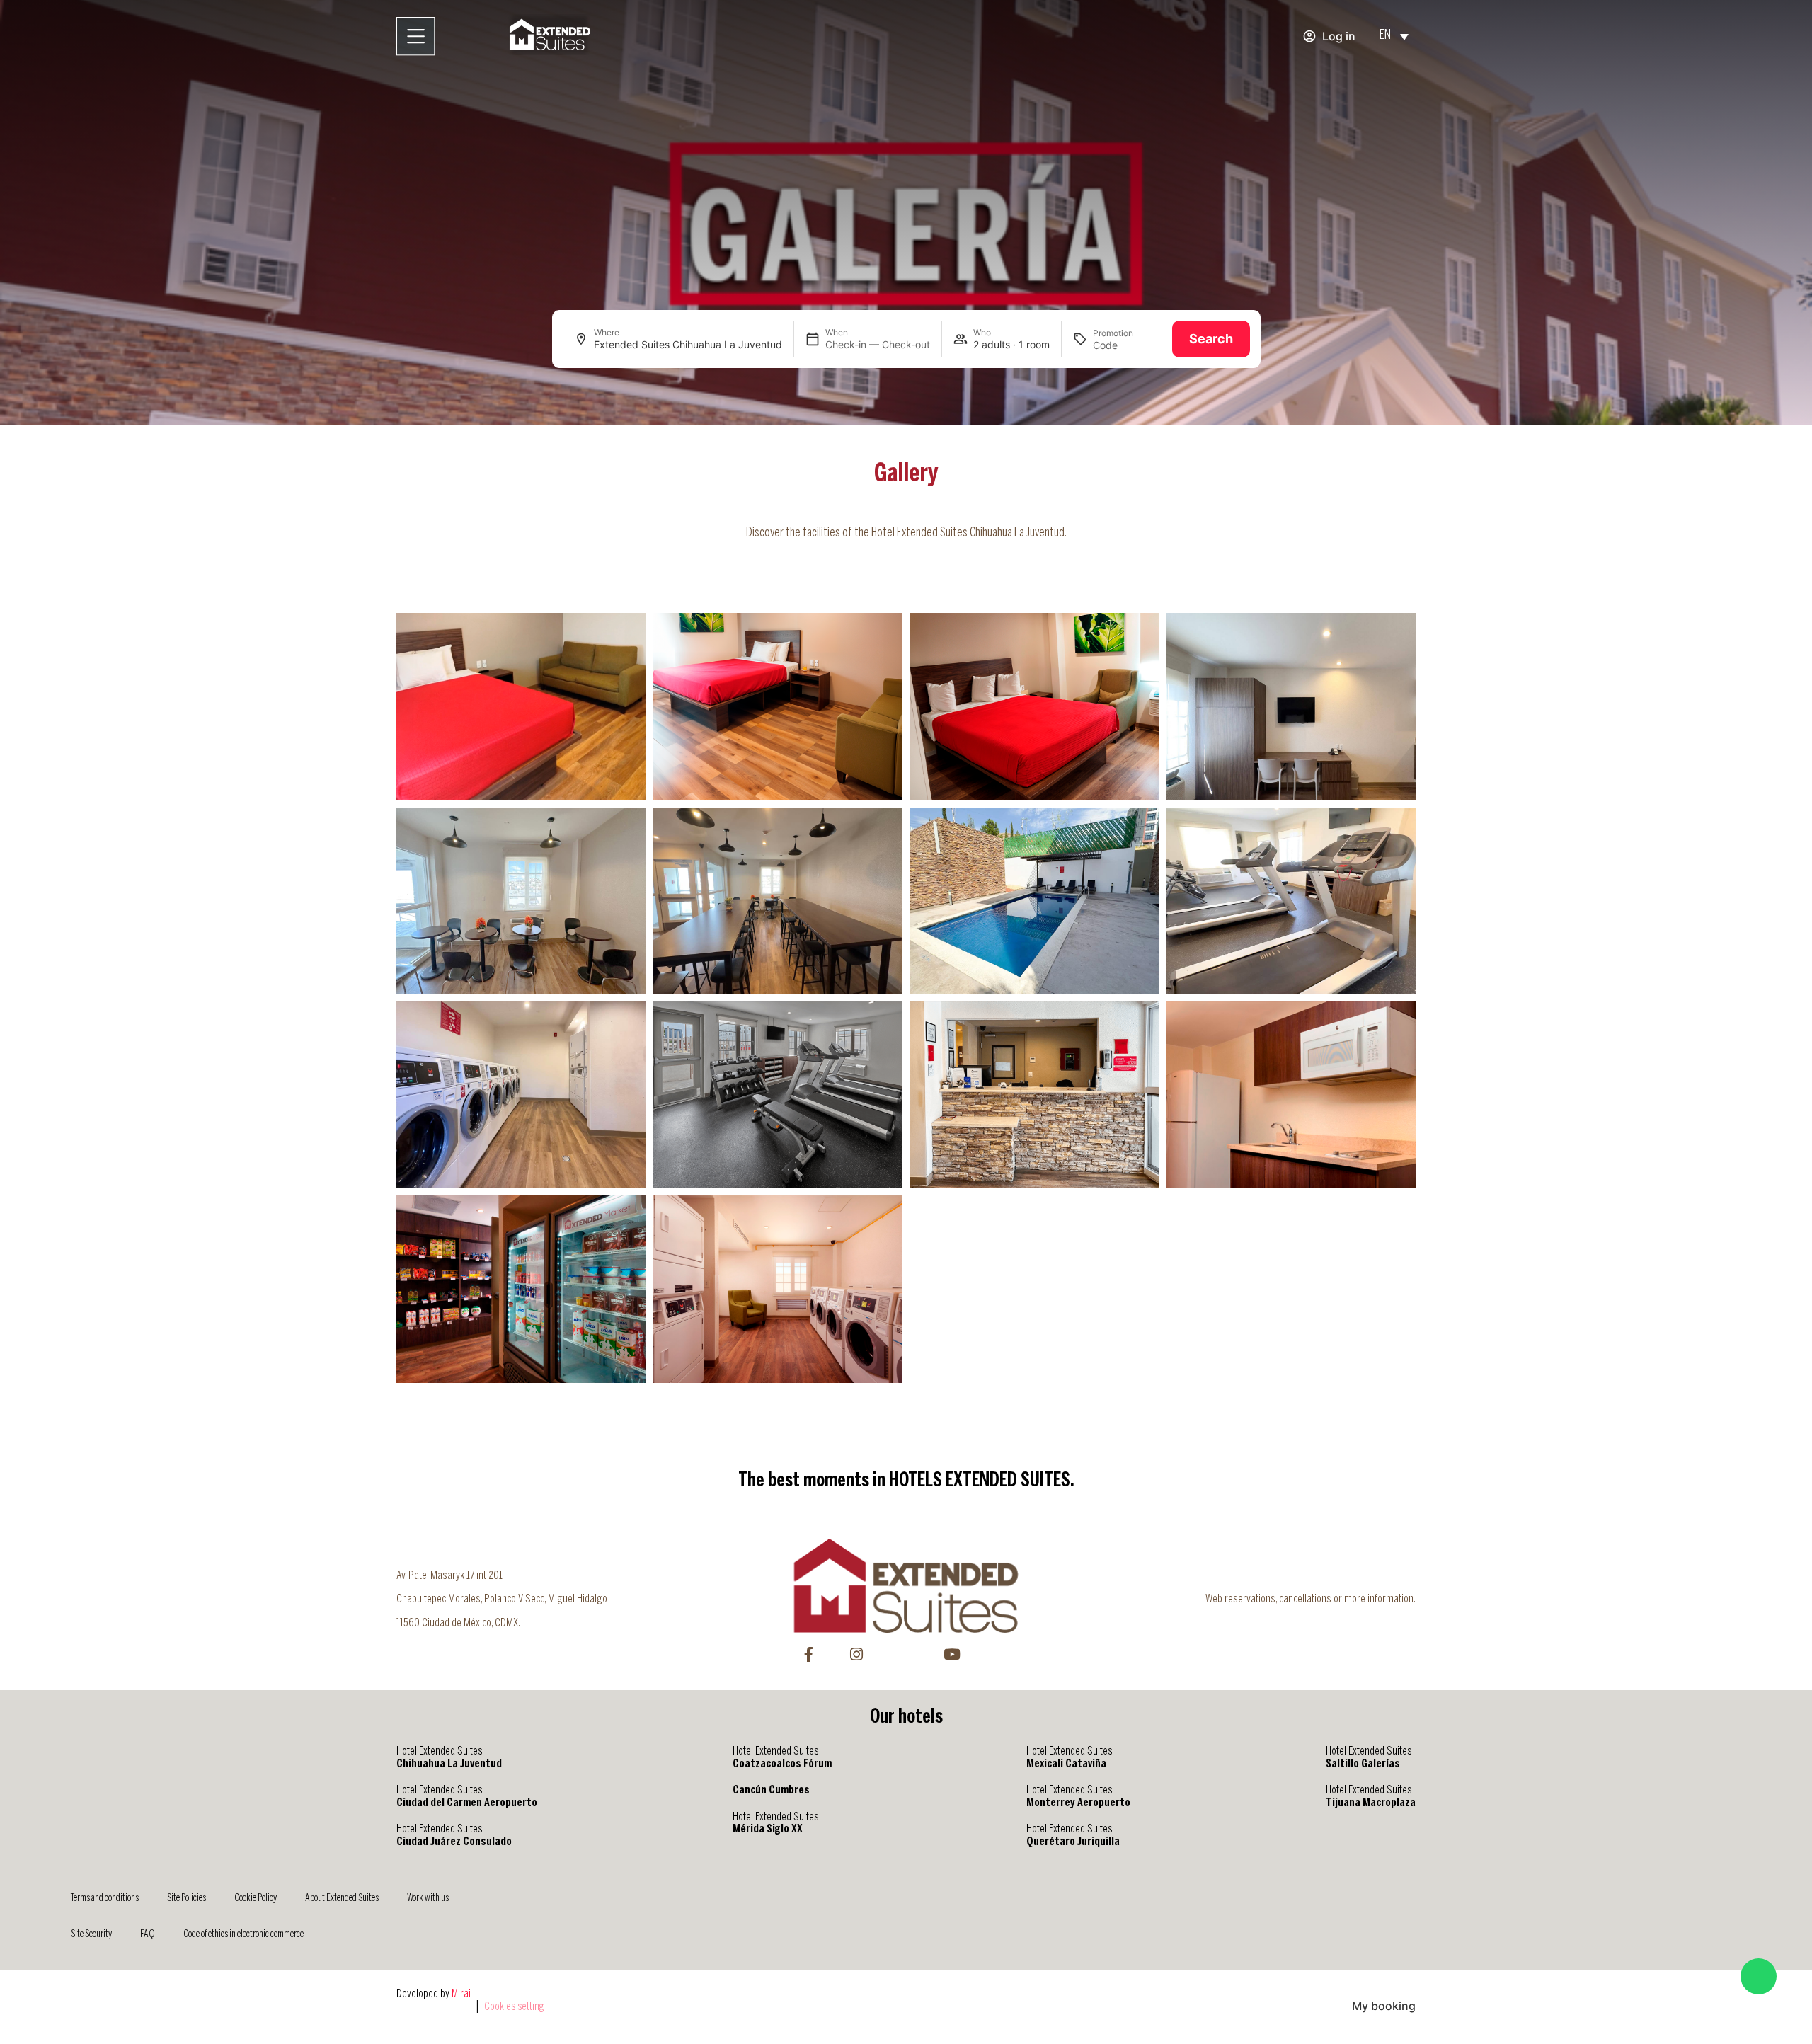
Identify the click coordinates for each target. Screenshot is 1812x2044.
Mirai (461, 1994)
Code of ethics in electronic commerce (243, 1934)
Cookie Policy (256, 1898)
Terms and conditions (105, 1898)
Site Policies (187, 1898)
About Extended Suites (342, 1898)
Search (1211, 339)
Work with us (428, 1898)
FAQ (148, 1934)
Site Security (91, 1934)
